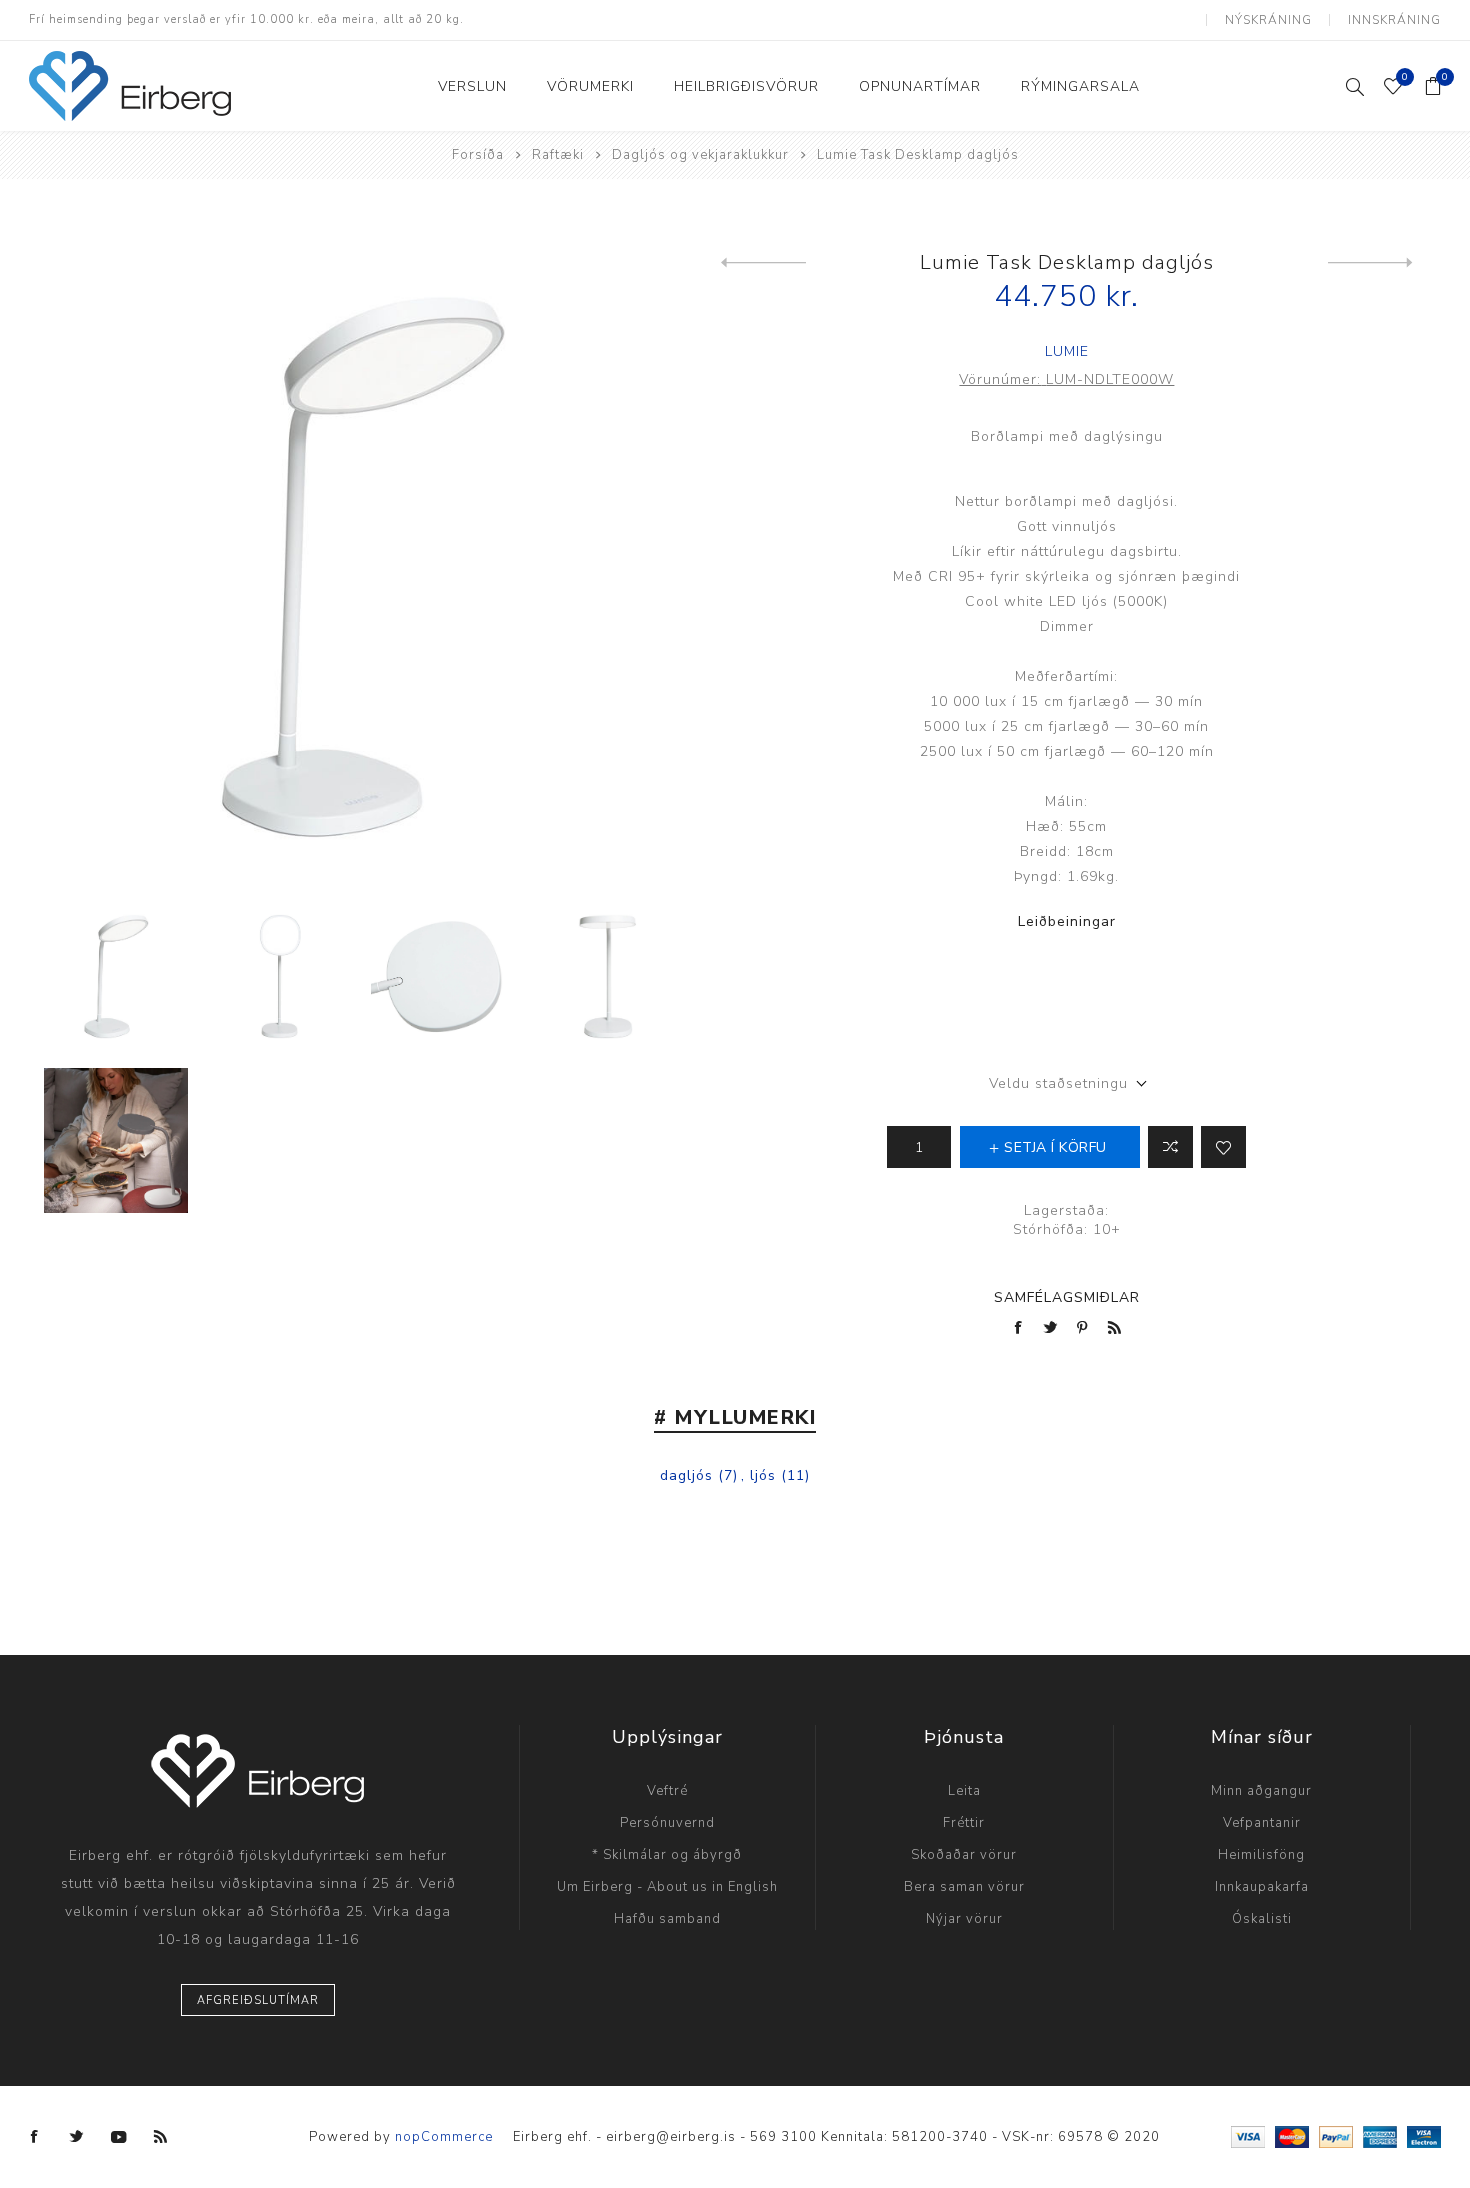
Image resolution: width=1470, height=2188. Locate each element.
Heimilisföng (1261, 1855)
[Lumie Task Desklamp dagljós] (763, 263)
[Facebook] (35, 2137)
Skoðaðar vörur (964, 1855)
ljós (763, 1475)
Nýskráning (1268, 20)
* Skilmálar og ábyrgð (667, 1855)
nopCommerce (444, 2137)
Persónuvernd (667, 1823)
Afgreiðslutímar (258, 2000)
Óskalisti (1262, 1919)
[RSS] (161, 2137)
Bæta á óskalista (1223, 1147)
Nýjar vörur (964, 1919)
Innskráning (1394, 20)
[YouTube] (119, 2137)
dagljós (686, 1475)
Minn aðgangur (1261, 1791)
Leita (964, 1791)
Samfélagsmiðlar (1067, 1297)
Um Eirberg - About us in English (667, 1887)
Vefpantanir (1262, 1823)
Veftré (667, 1791)
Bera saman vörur (964, 1887)
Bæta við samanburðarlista (1170, 1147)
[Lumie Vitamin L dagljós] (1370, 263)
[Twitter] (77, 2137)
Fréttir (964, 1823)
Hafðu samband (667, 1919)
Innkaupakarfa (1262, 1887)
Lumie (1067, 351)
